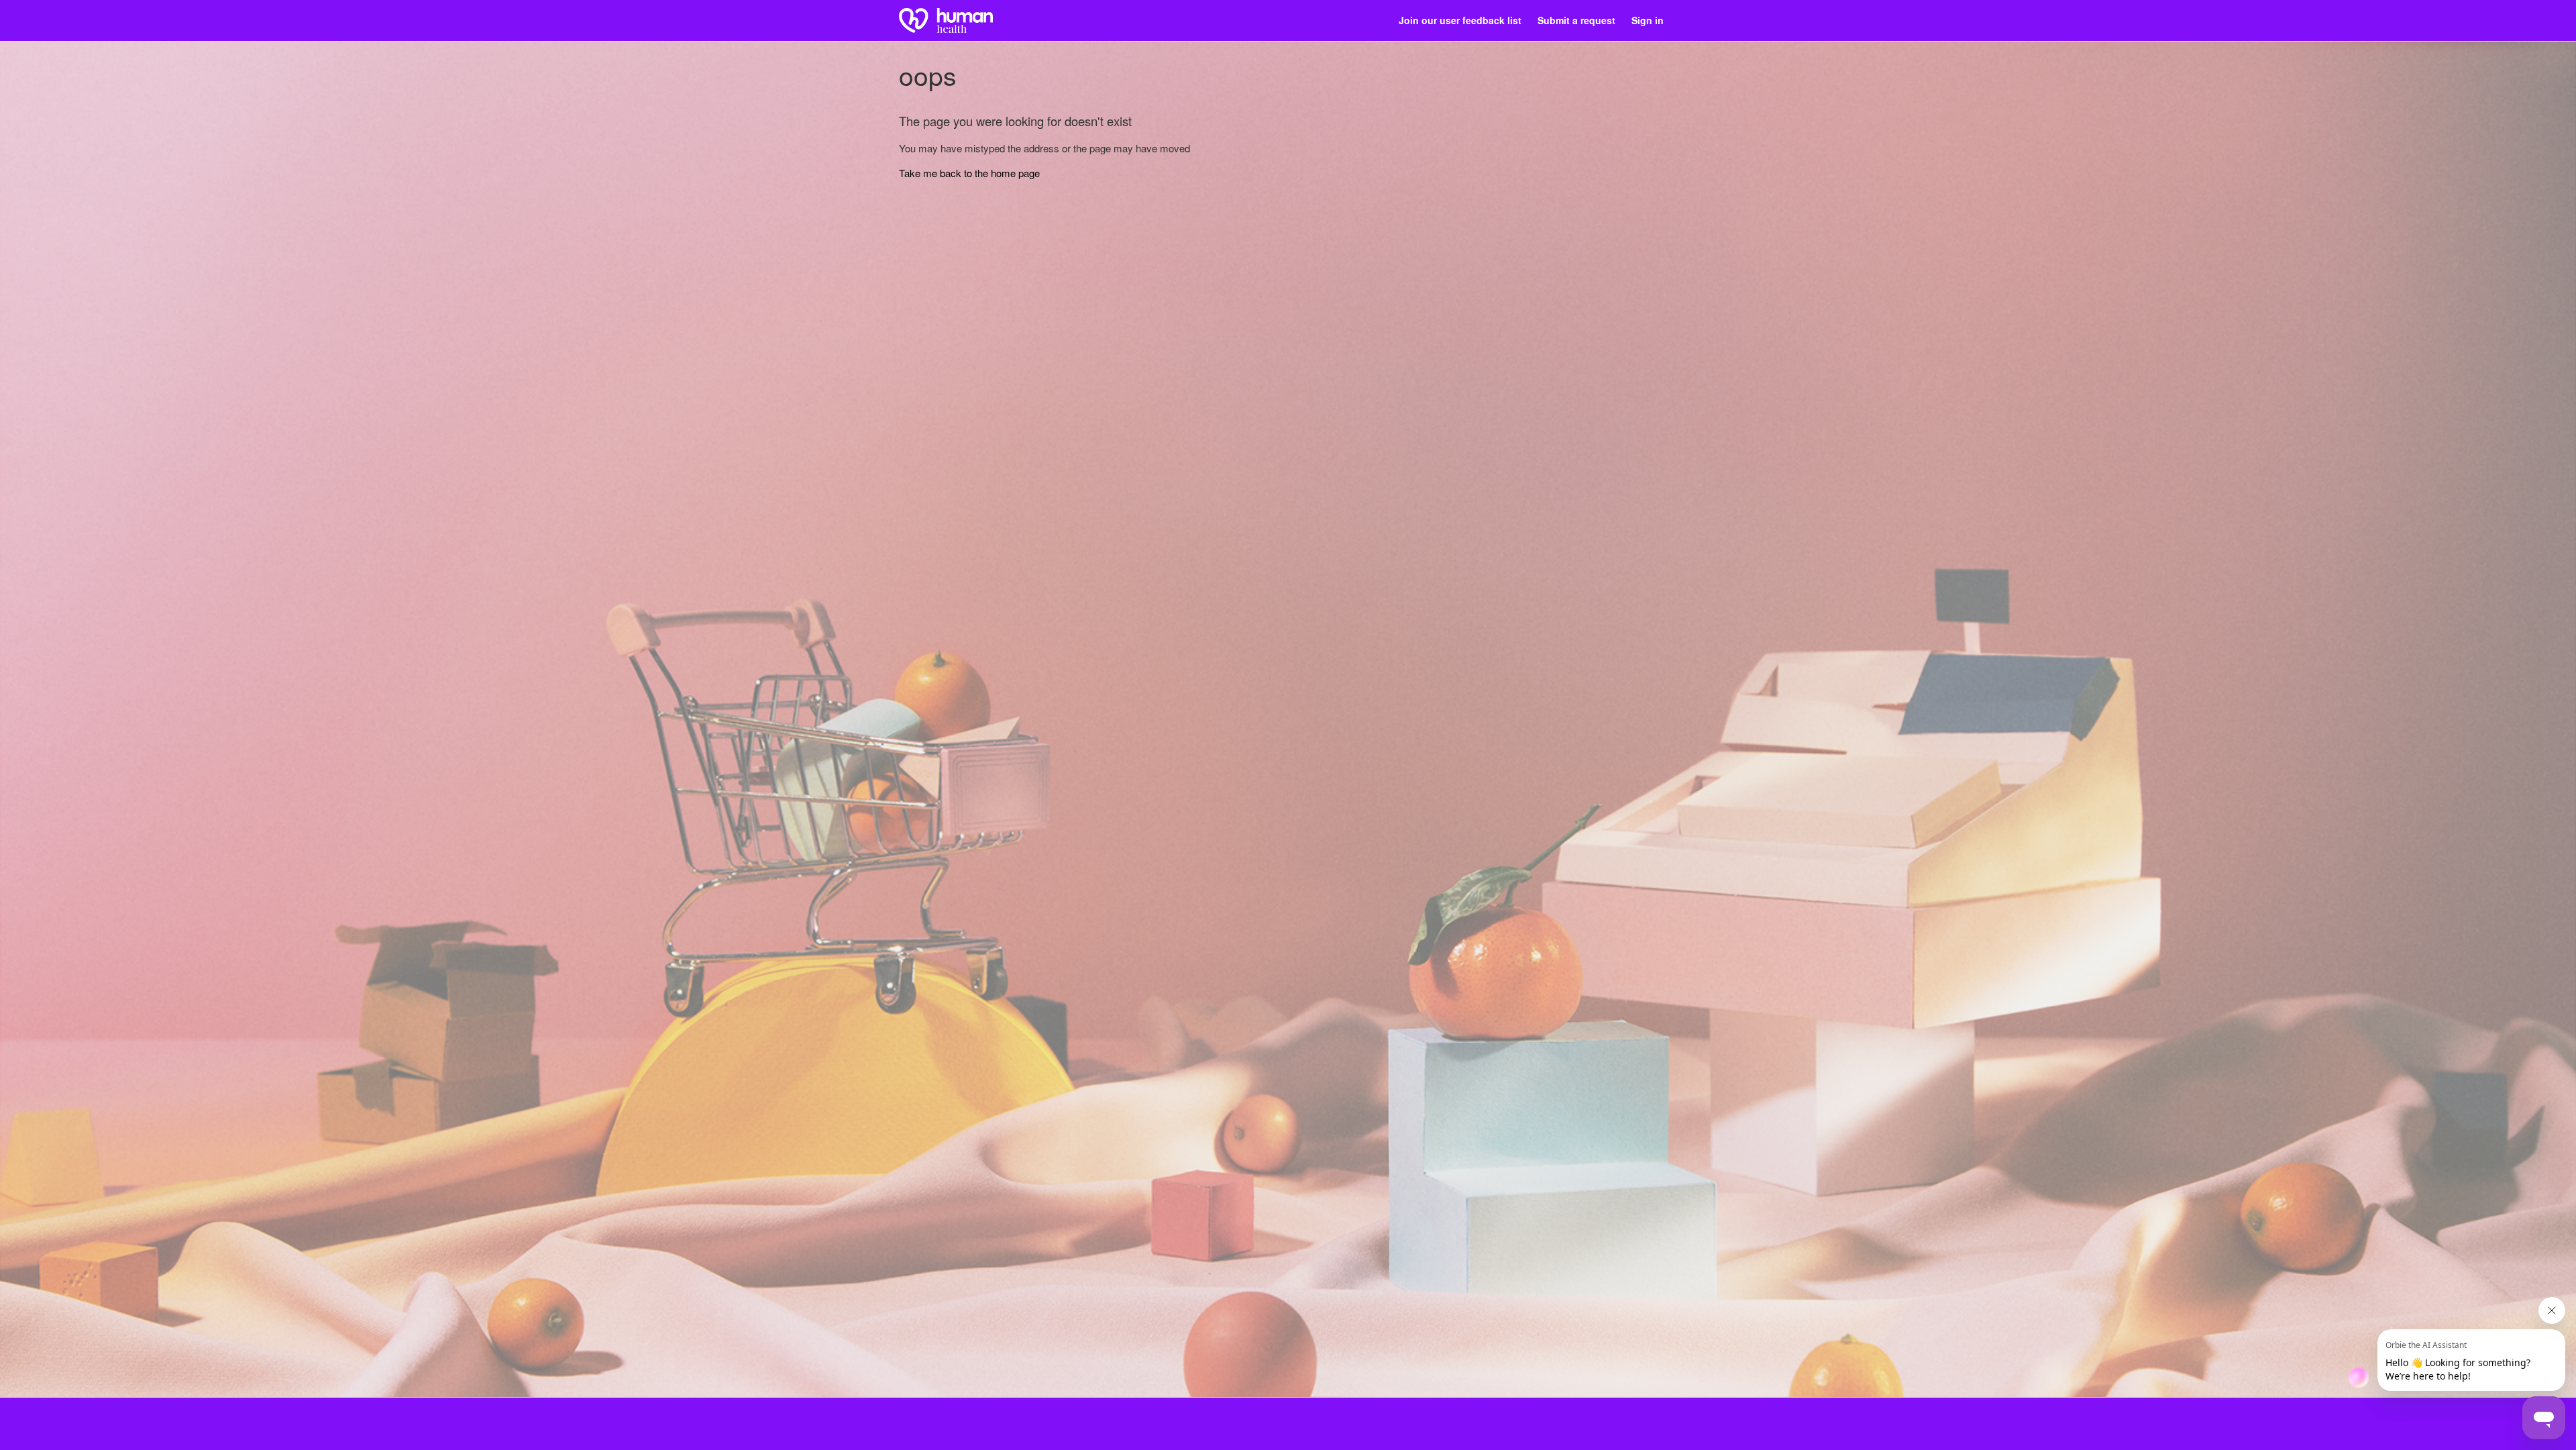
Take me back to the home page (969, 173)
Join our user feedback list (1460, 20)
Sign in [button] (1648, 20)
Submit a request (1576, 20)
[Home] (946, 20)
